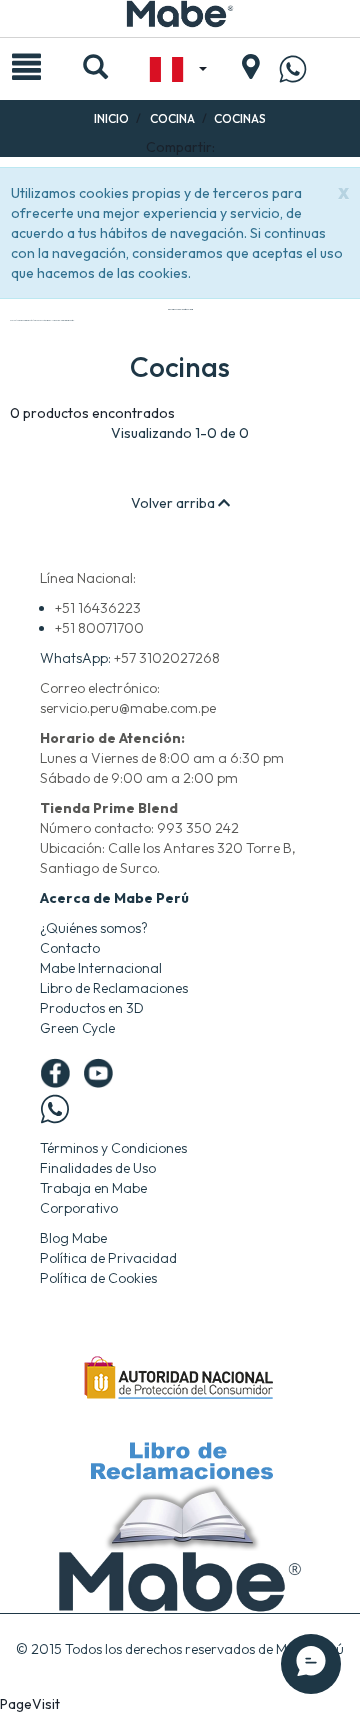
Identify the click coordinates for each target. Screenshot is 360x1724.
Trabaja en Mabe (93, 1188)
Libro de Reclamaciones (114, 988)
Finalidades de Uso (98, 1168)
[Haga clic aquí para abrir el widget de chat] (311, 1664)
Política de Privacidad (108, 1258)
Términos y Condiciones (113, 1148)
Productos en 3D (92, 1008)
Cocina (172, 118)
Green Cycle (77, 1028)
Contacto (70, 948)
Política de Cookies (98, 1278)
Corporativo (79, 1208)
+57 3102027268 (167, 658)
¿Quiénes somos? (94, 928)
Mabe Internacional (101, 968)
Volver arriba (174, 503)
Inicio (111, 118)
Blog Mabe (73, 1238)
